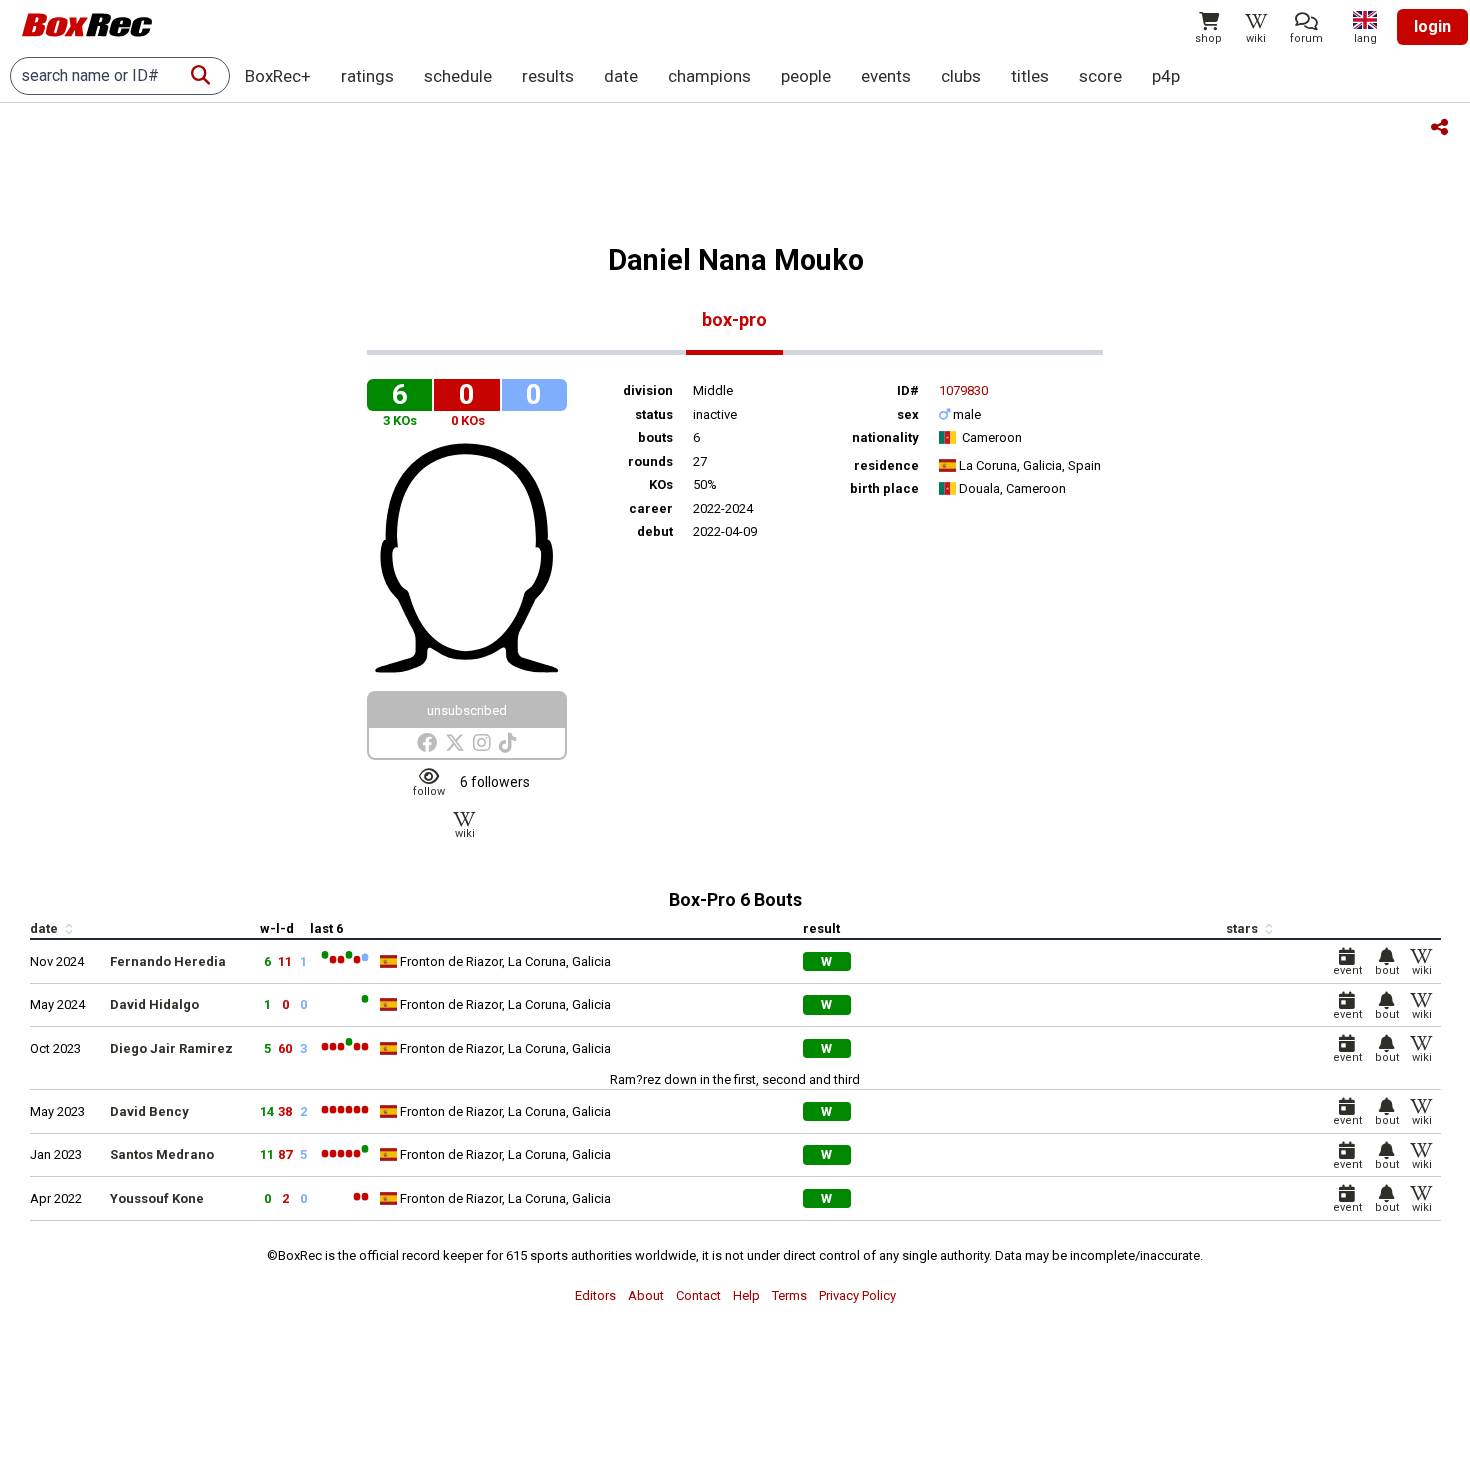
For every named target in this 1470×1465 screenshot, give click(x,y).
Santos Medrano (162, 1154)
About (646, 1295)
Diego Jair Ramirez (171, 1048)
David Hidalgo (154, 1004)
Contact (698, 1295)
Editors (595, 1295)
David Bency (149, 1111)
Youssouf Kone (157, 1198)
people (806, 76)
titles (1030, 76)
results (548, 76)
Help (746, 1295)
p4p (1166, 76)
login (1432, 26)
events (886, 76)
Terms (789, 1295)
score (1100, 76)
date (621, 76)
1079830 (963, 390)
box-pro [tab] (734, 319)
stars (1243, 928)
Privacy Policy (857, 1295)
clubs (961, 76)
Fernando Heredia (168, 961)
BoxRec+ (278, 76)
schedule (458, 76)
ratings (367, 76)
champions (709, 76)
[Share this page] (1439, 128)
